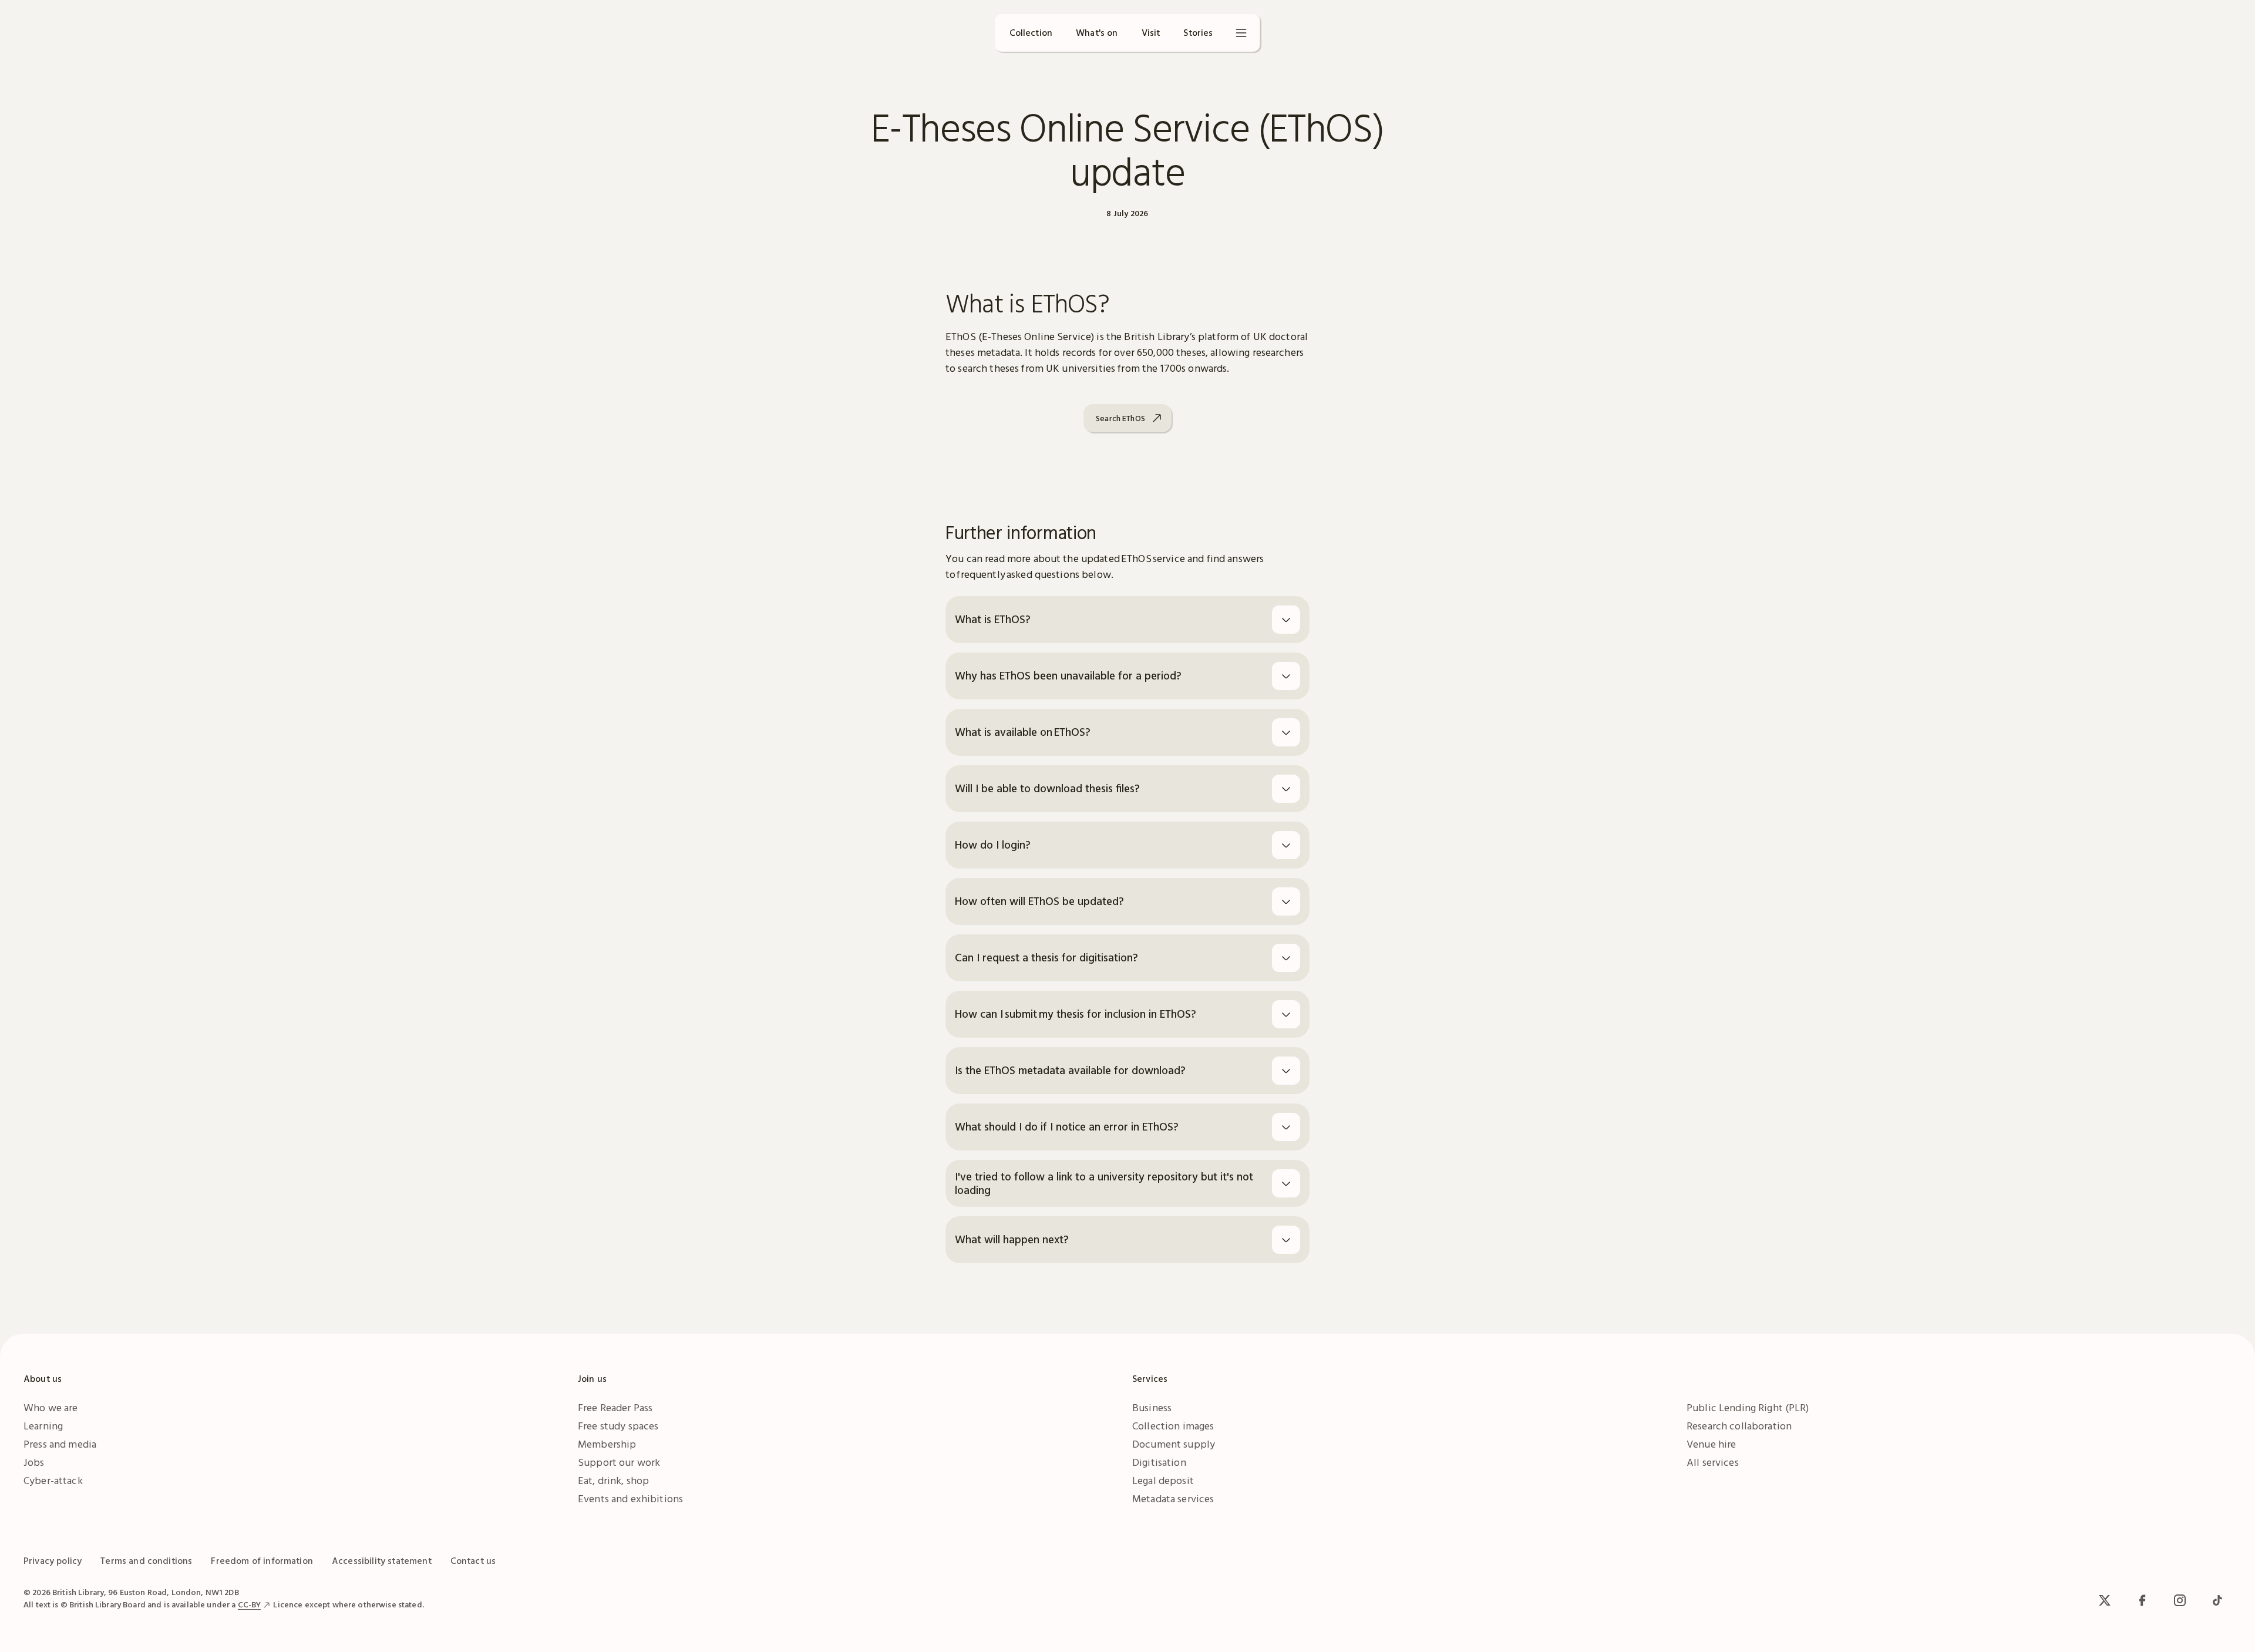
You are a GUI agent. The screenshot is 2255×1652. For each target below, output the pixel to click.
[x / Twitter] (2105, 1600)
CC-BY (250, 1604)
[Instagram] (2180, 1600)
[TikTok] (2217, 1600)
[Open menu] (1241, 33)
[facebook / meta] (2142, 1600)
